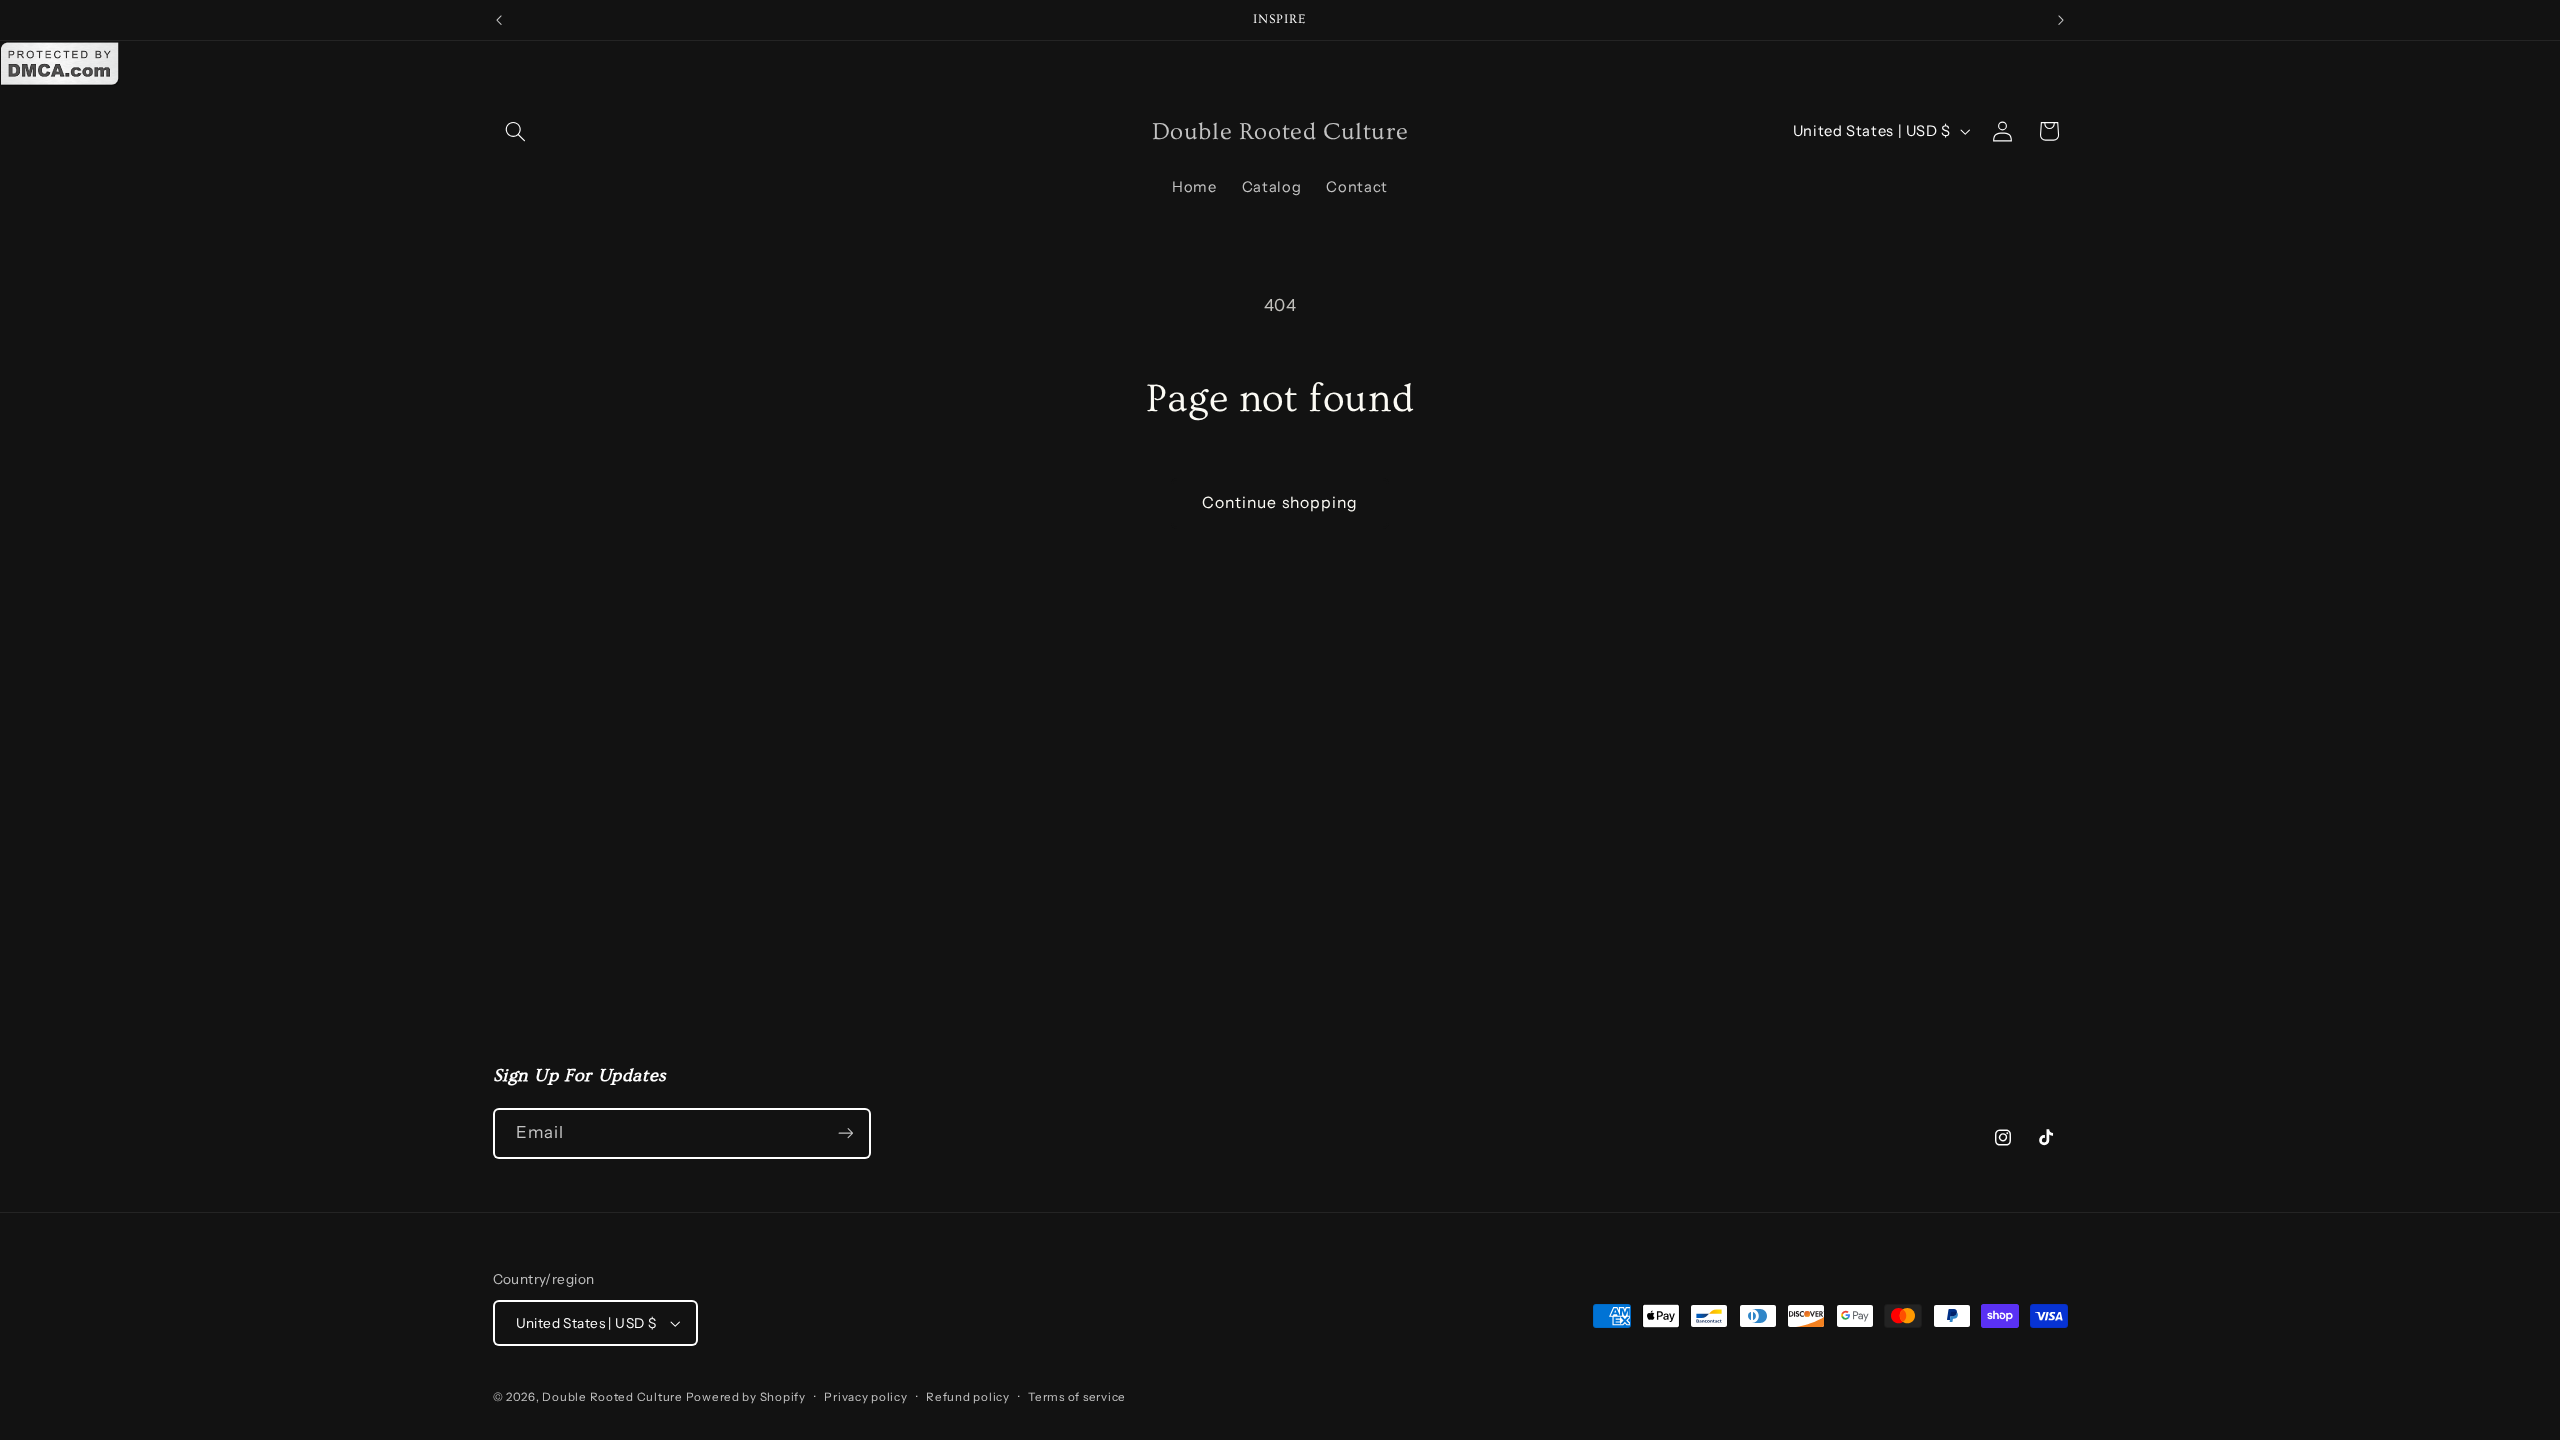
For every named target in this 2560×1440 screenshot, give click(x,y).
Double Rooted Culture (613, 1397)
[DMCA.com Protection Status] (60, 81)
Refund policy (968, 1397)
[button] (516, 131)
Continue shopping (1280, 502)
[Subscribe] (845, 1133)
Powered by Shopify (746, 1397)
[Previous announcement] (499, 20)
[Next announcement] (2061, 20)
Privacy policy (865, 1397)
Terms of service (1077, 1397)
